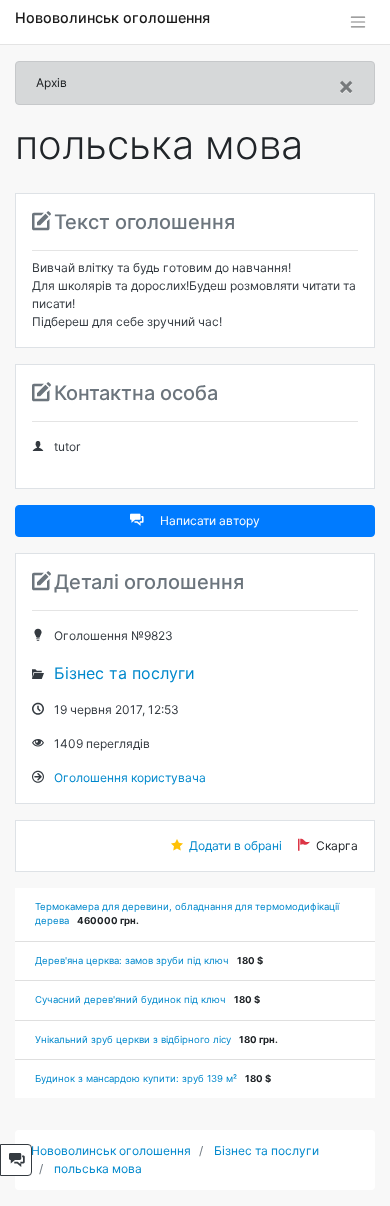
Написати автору (210, 520)
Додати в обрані (235, 845)
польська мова (98, 1168)
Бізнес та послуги (124, 673)
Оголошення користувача (130, 777)
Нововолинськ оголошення (112, 17)
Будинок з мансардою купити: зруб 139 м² (136, 1078)
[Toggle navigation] (358, 22)
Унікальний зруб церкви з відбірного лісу (133, 1039)
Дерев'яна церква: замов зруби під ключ (132, 960)
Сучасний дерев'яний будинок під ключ (130, 999)
